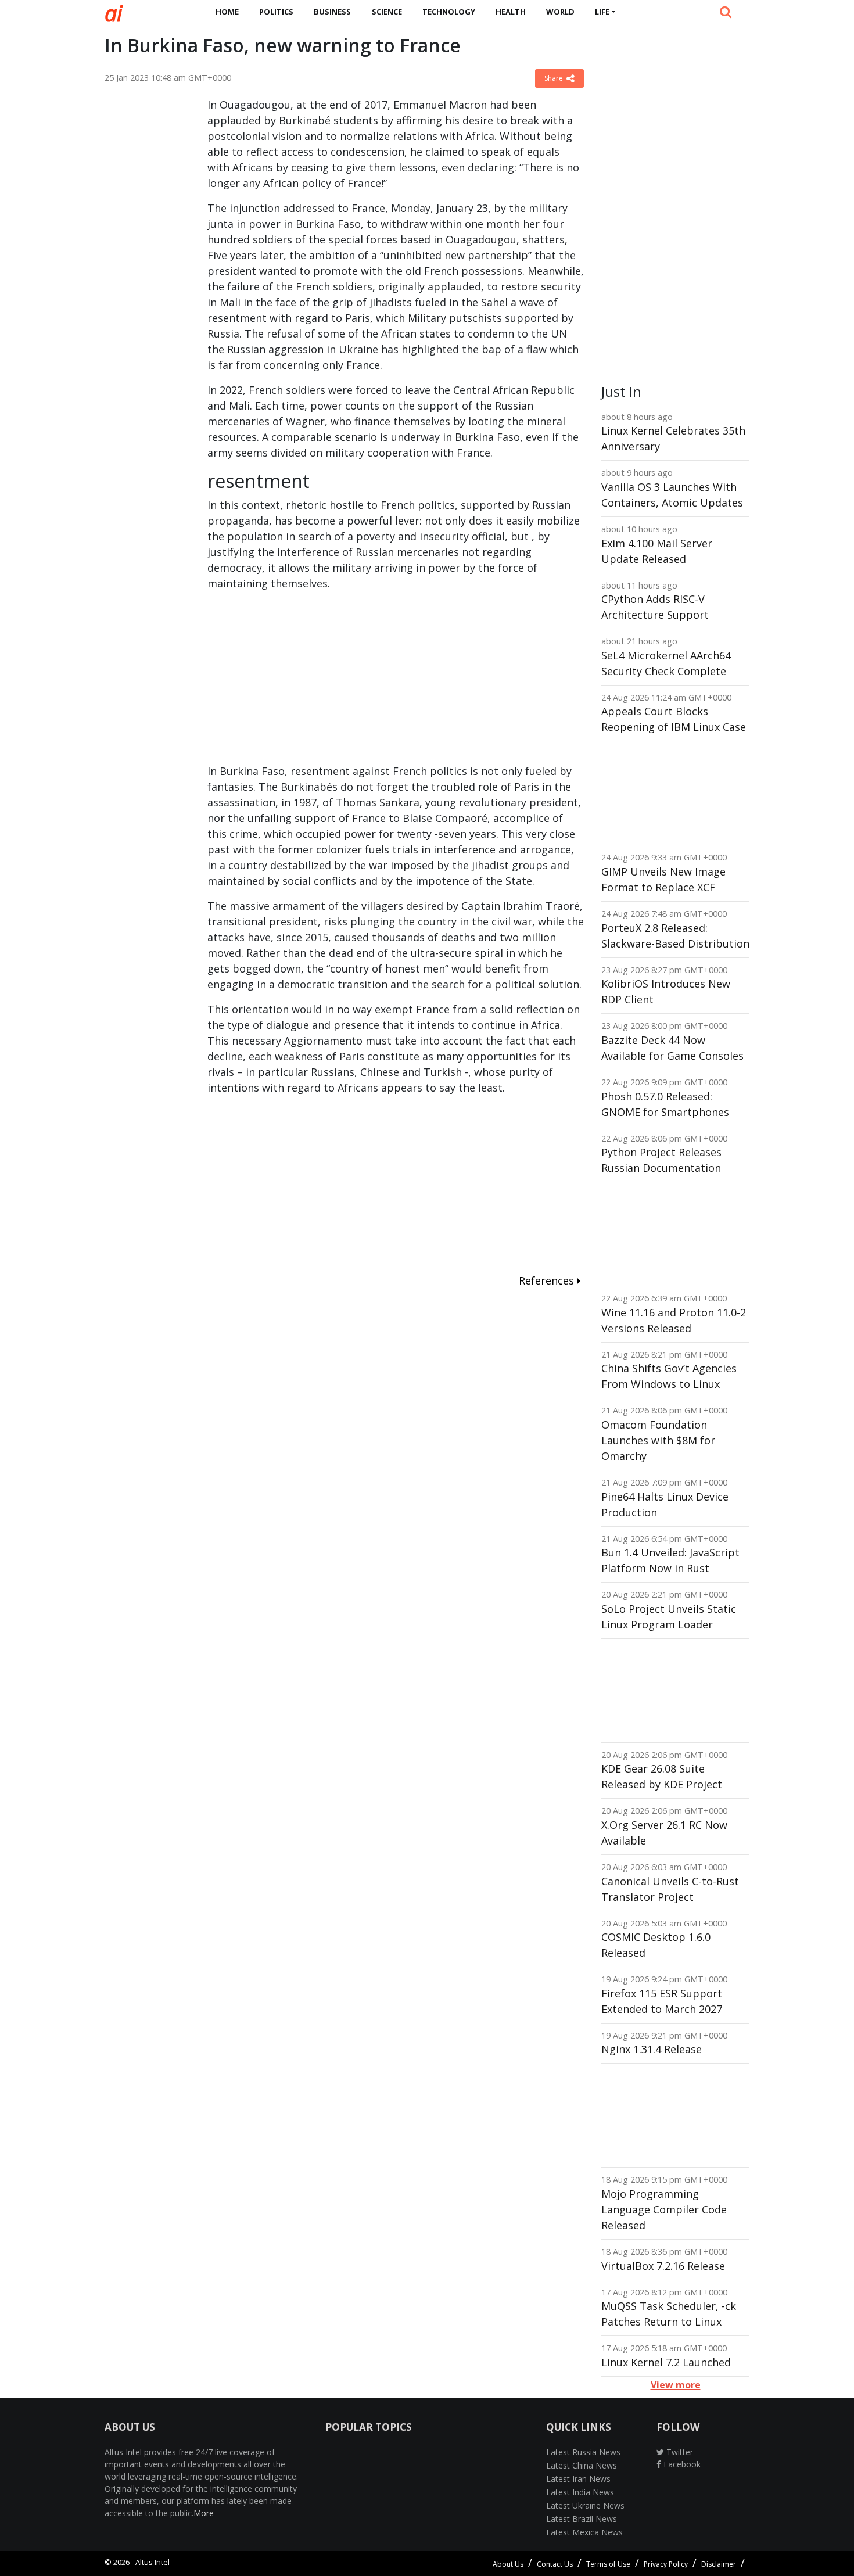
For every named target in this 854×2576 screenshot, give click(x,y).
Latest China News (582, 2465)
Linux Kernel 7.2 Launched (666, 2362)
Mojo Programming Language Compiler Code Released (664, 2209)
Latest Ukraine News (585, 2505)
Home (227, 12)
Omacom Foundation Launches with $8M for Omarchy (658, 1440)
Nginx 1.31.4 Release (652, 2049)
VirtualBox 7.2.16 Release (663, 2266)
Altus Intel (152, 2562)
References (548, 1280)
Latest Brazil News (582, 2519)
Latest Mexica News (584, 2532)
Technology (449, 12)
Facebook (681, 2464)
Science (387, 12)
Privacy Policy (666, 2564)
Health (511, 12)
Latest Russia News (583, 2452)
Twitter (679, 2452)
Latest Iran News (578, 2479)
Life (602, 12)
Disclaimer (719, 2564)
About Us (508, 2564)
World (560, 12)
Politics (276, 12)
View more (676, 2385)
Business (332, 12)
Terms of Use (608, 2564)
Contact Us (555, 2564)
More (204, 2513)
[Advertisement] (147, 271)
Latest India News (580, 2492)
